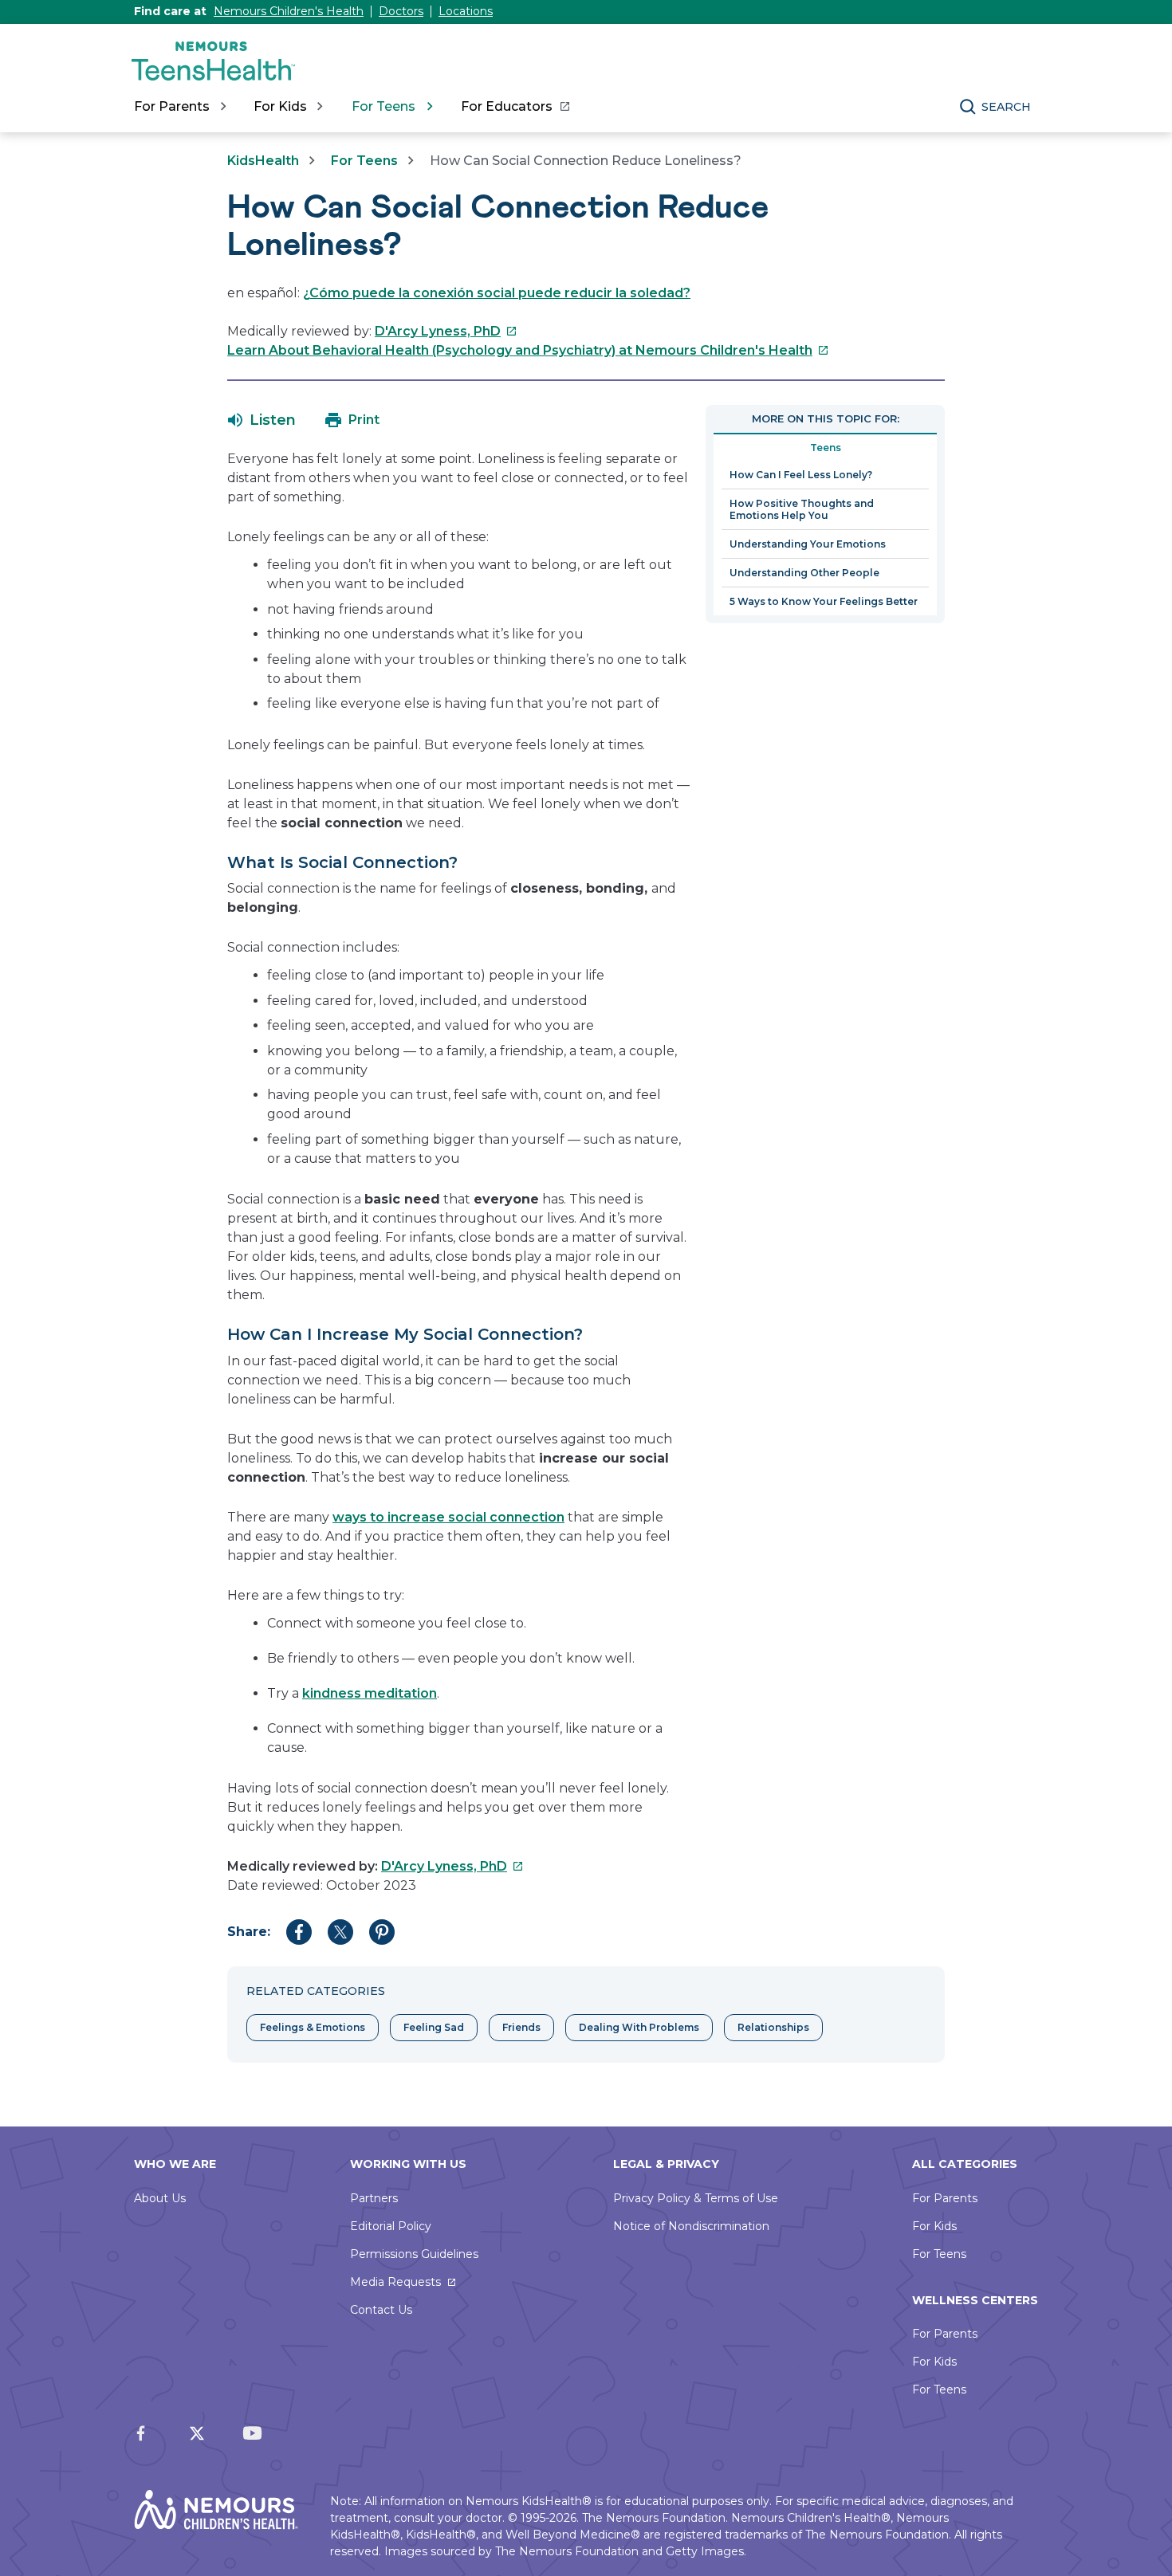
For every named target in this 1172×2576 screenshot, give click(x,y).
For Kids (934, 2226)
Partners (374, 2198)
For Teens (364, 161)
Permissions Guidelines (414, 2254)
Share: (249, 1932)
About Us (160, 2198)
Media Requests (395, 2282)
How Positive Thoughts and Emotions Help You (802, 509)
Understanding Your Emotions (808, 544)
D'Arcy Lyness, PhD (446, 331)
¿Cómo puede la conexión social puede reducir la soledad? (497, 293)
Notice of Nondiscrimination (691, 2226)
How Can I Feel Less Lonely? (801, 475)
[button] (262, 420)
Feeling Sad (434, 2027)
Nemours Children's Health (289, 11)
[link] (515, 107)
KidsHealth (263, 161)
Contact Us (381, 2310)
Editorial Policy (391, 2226)
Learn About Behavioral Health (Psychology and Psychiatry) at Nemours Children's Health (528, 350)
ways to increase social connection (448, 1517)
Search (1006, 107)
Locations (466, 11)
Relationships (773, 2027)
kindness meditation (370, 1693)
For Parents (945, 2198)
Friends (521, 2027)
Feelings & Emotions (313, 2027)
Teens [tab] (826, 448)
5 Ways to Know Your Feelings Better (824, 601)
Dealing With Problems (639, 2027)
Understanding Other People (804, 573)
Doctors (401, 11)
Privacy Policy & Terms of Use (696, 2198)
